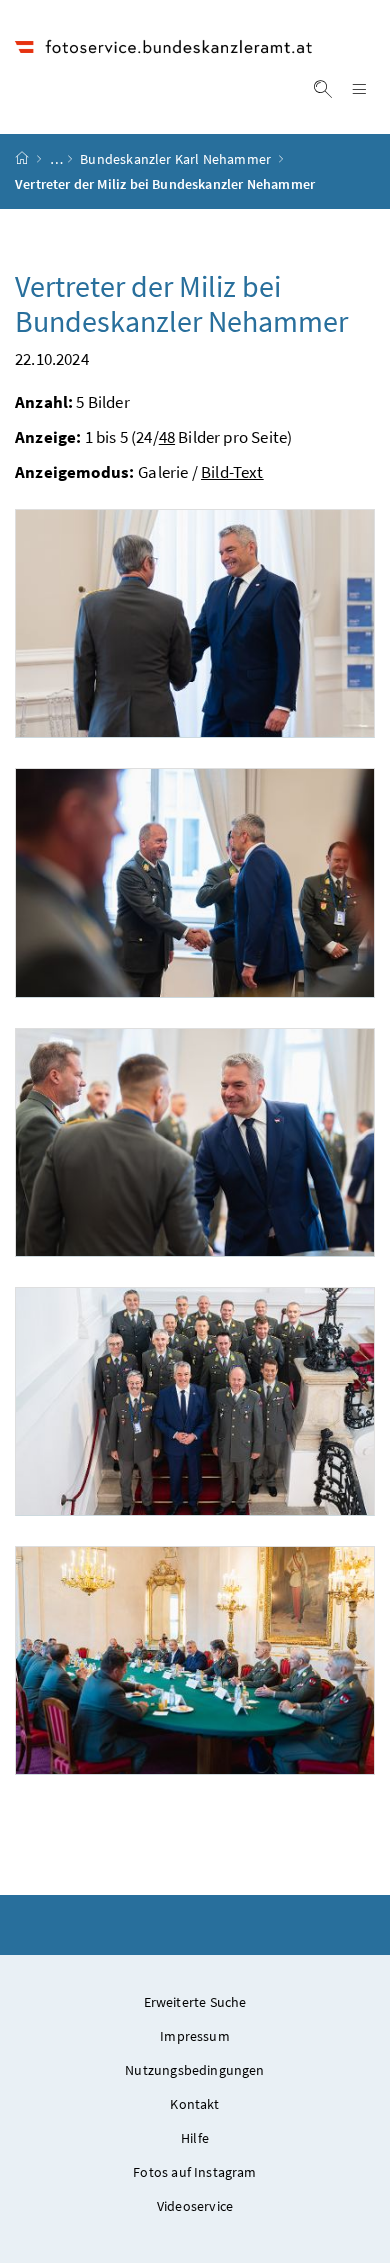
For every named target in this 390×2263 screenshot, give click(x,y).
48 (167, 437)
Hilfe (195, 2138)
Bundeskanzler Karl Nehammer (175, 159)
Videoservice (195, 2206)
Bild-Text (232, 472)
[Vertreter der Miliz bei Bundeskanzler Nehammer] (195, 623)
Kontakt (194, 2104)
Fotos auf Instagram (194, 2172)
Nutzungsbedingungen (194, 2070)
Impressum (195, 2036)
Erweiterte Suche (195, 2002)
